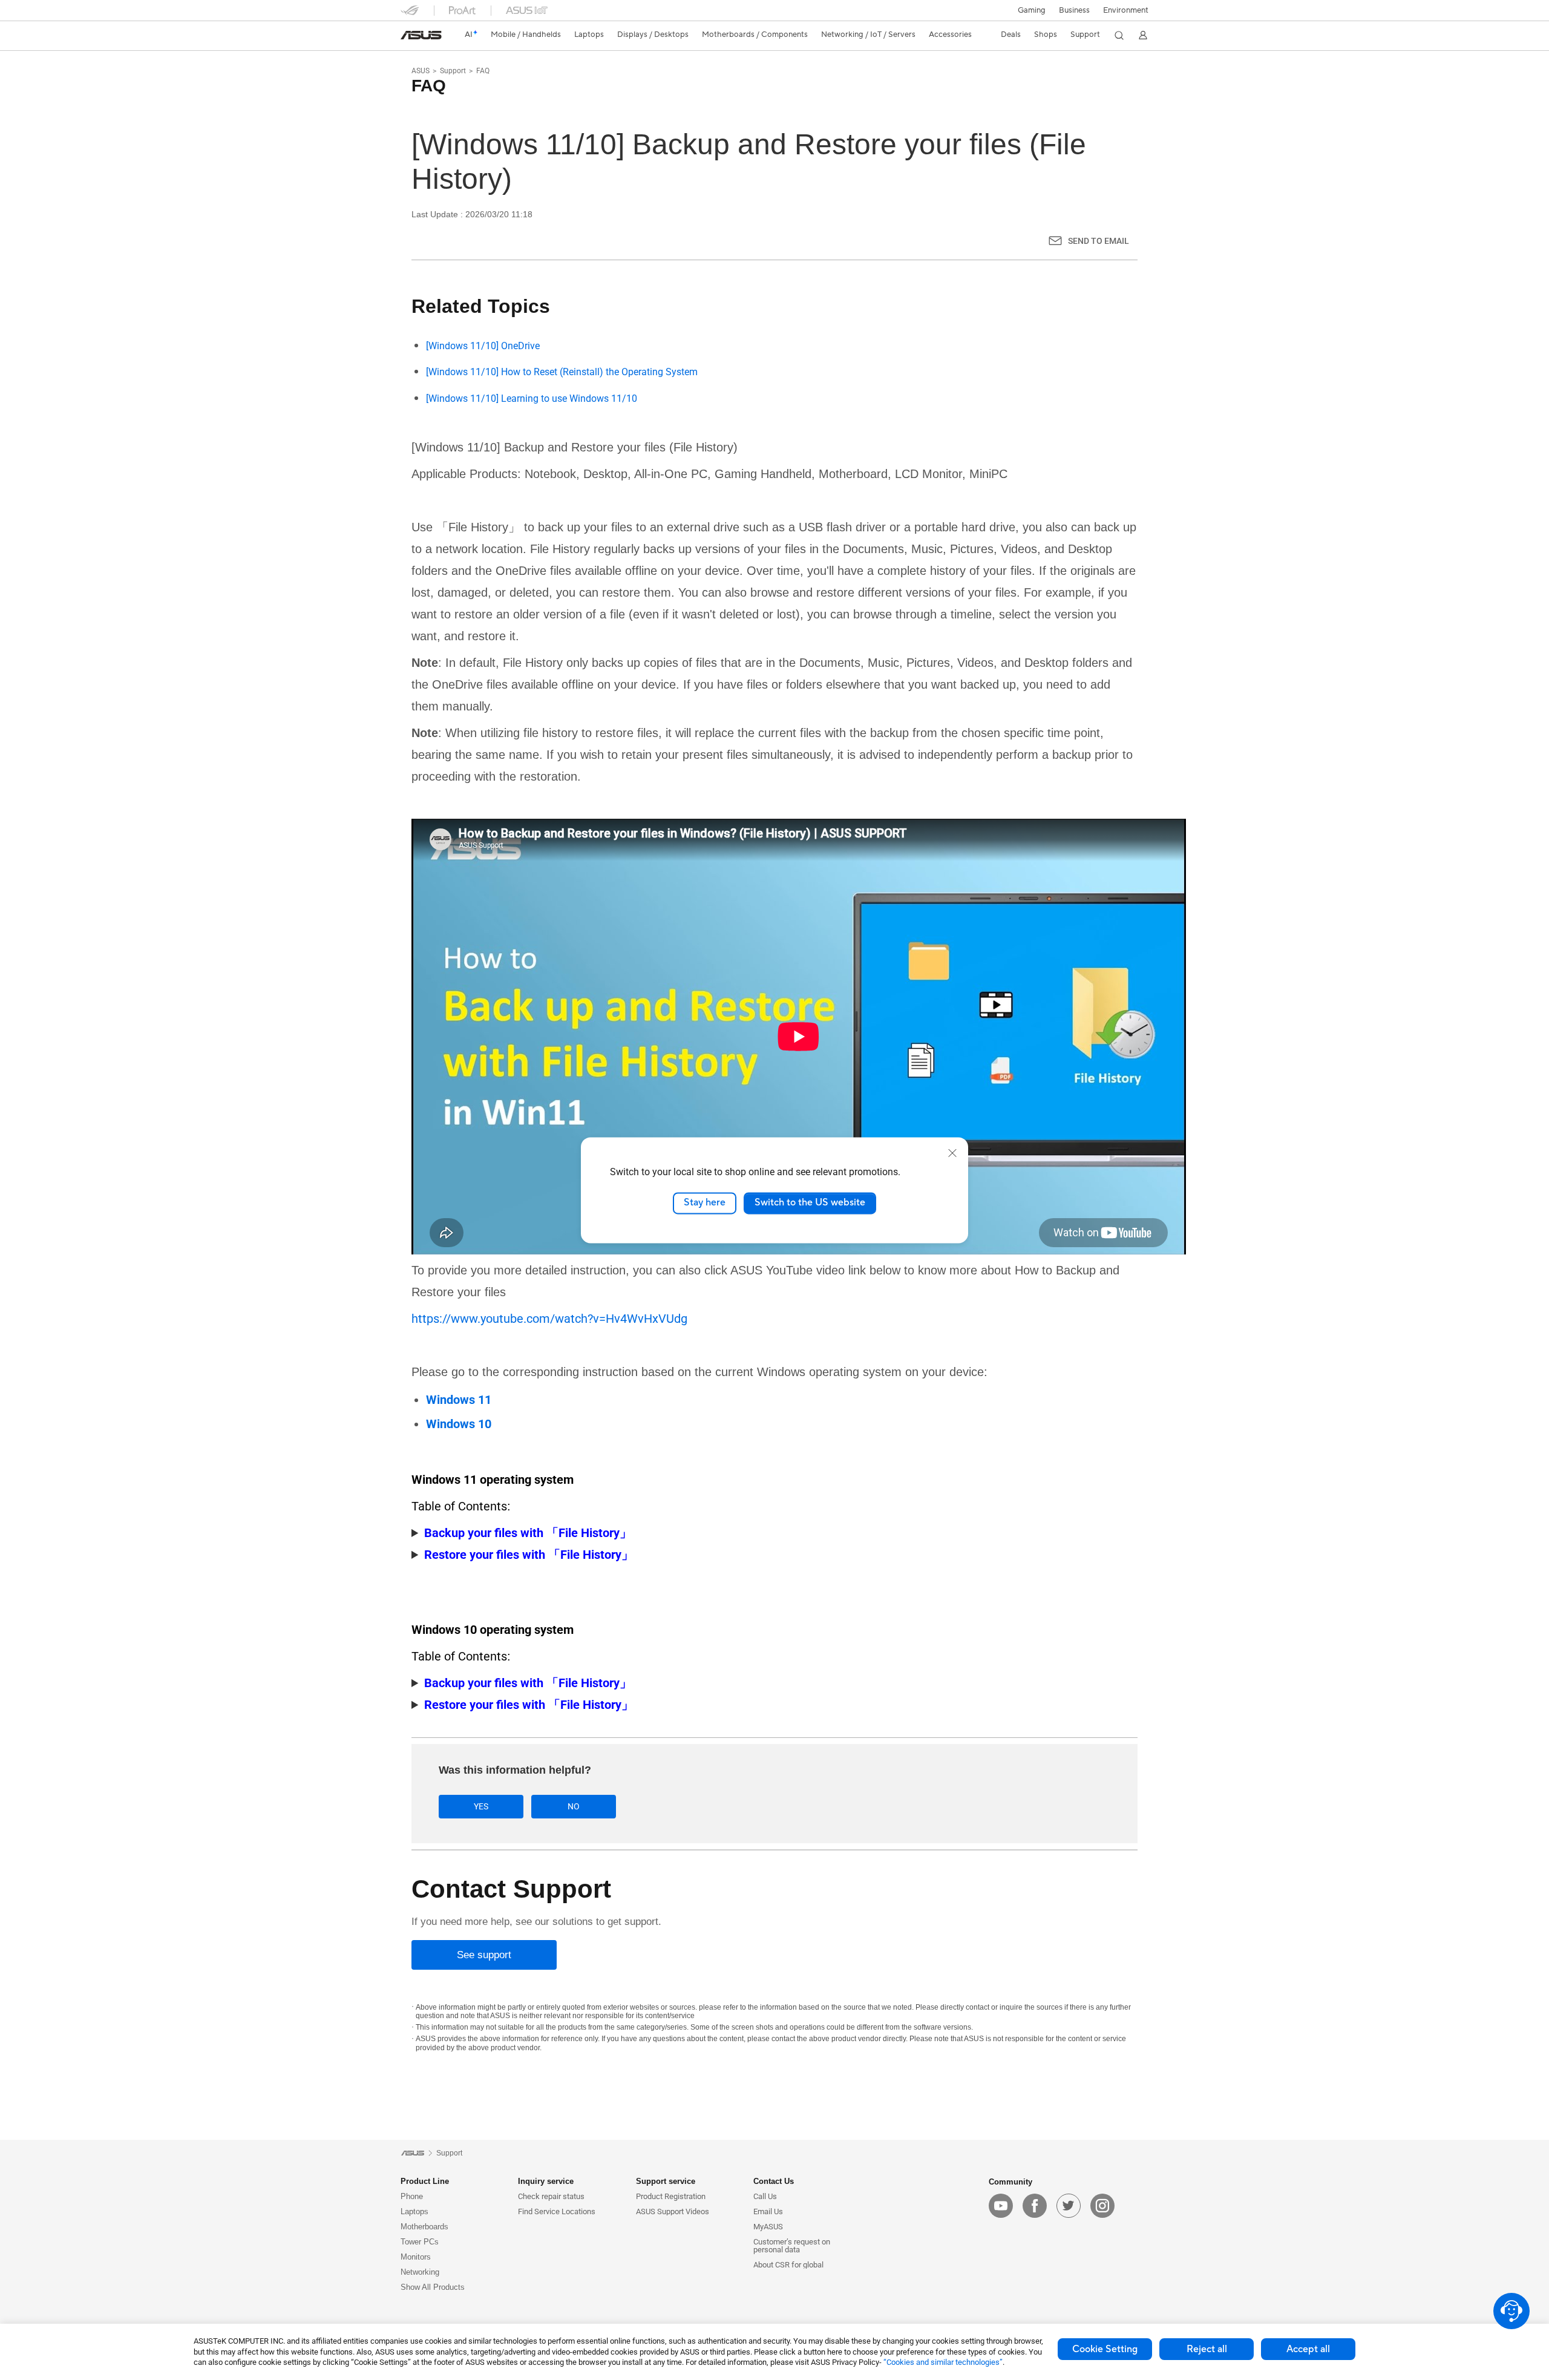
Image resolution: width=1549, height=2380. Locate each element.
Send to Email (1099, 241)
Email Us (768, 2211)
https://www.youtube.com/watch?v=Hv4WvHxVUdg (549, 1319)
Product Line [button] (425, 2181)
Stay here (705, 1203)
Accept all (1308, 2349)
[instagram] (1102, 2206)
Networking (420, 2272)
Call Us (765, 2196)
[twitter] (1069, 2206)
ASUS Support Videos (673, 2211)
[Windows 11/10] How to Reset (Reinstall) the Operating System (562, 372)
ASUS (421, 71)
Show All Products (433, 2287)
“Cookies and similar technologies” (943, 2362)
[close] (952, 1153)
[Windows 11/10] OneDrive (483, 346)
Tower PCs (420, 2242)
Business (1074, 10)
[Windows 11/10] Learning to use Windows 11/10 (532, 398)
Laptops (414, 2211)
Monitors (416, 2257)
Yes (481, 1806)
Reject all (1207, 2349)
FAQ (483, 71)
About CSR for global (788, 2265)
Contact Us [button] (774, 2181)
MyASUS (768, 2227)
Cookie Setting (1105, 2349)
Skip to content (408, 38)
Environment (1126, 10)
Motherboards (424, 2227)
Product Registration (671, 2196)
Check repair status (551, 2196)
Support (453, 71)
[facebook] (1035, 2206)
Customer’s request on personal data (792, 2246)
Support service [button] (666, 2181)
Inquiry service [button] (546, 2181)
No (574, 1806)
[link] (421, 35)
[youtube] (1001, 2206)
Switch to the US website (810, 1203)
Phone (412, 2196)
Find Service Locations (557, 2211)
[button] (1032, 10)
